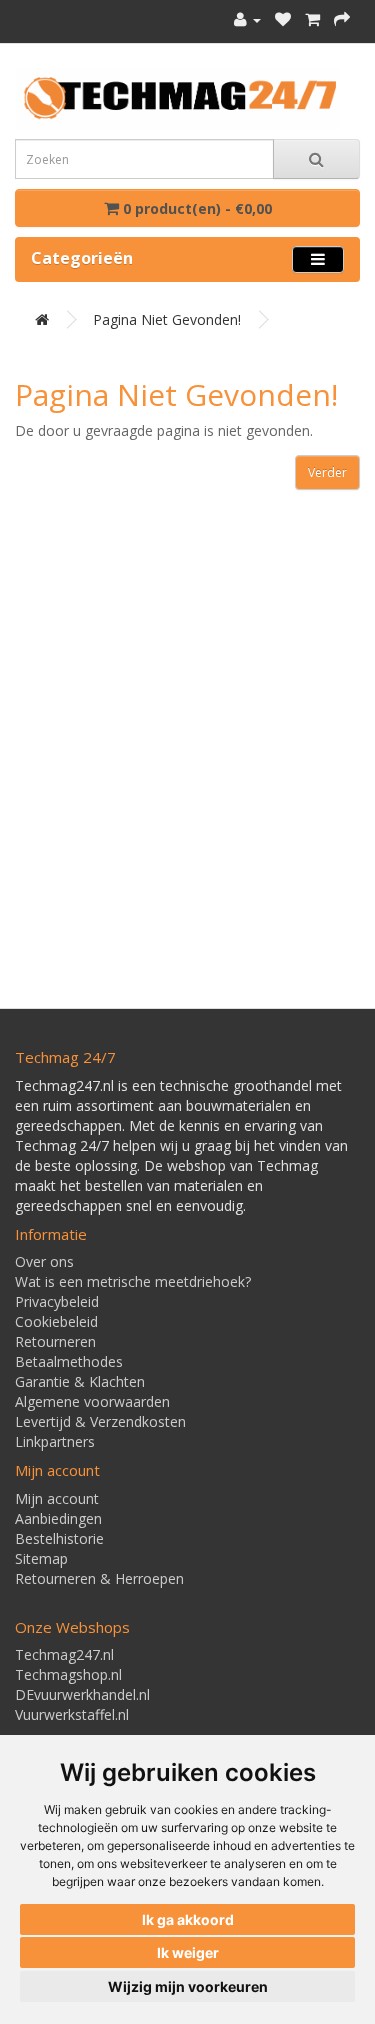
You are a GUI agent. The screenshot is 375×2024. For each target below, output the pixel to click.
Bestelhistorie (59, 1538)
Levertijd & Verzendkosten (100, 1421)
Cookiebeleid (56, 1321)
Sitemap (41, 1558)
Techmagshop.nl (68, 1674)
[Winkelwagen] (312, 19)
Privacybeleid (57, 1301)
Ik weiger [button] (188, 1952)
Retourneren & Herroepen (99, 1578)
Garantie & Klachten (80, 1381)
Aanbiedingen (58, 1518)
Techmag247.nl (64, 1654)
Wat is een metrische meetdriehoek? (133, 1281)
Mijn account (57, 1498)
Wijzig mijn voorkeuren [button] (188, 1986)
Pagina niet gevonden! (167, 319)
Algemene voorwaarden (92, 1401)
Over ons (44, 1261)
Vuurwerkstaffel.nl (72, 1714)
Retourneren (55, 1341)
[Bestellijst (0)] (283, 19)
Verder (327, 472)
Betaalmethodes (69, 1361)
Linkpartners (55, 1441)
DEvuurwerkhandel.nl (82, 1694)
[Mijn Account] (247, 19)
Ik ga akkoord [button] (188, 1919)
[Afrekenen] (342, 19)
